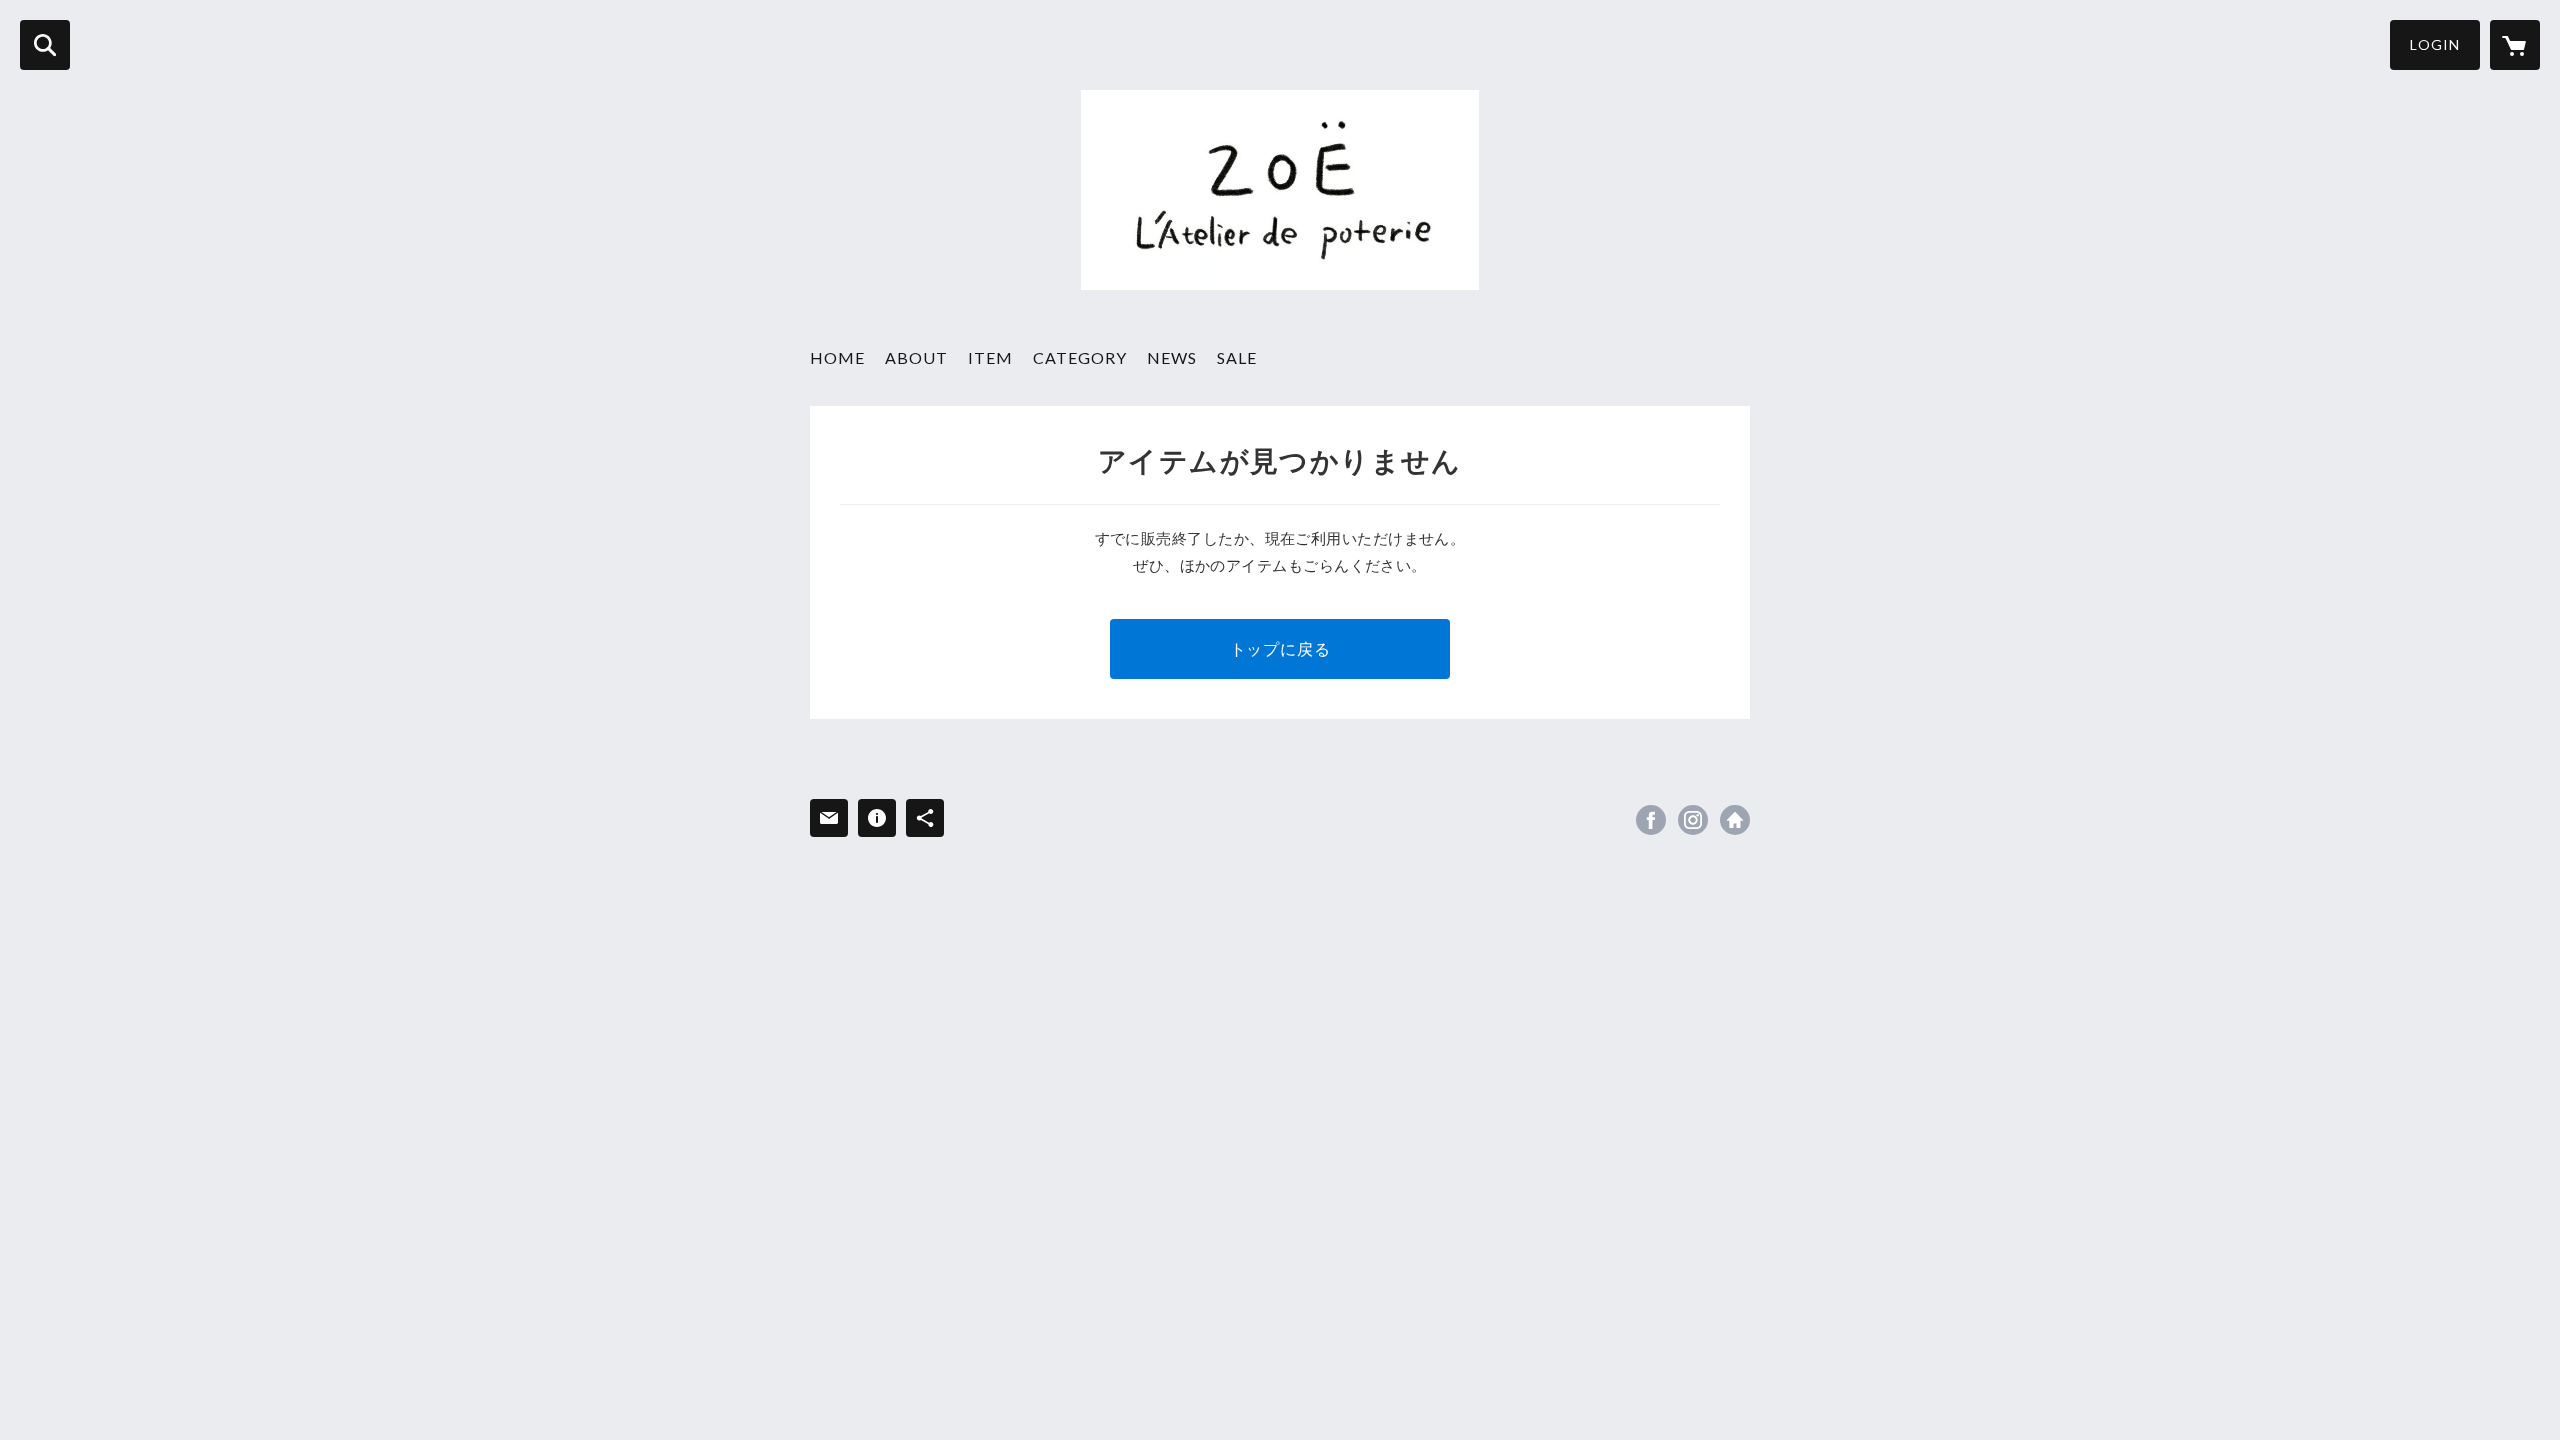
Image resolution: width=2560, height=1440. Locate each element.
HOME (837, 357)
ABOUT (916, 357)
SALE (1237, 357)
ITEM (990, 357)
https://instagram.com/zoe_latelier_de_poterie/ (1693, 820)
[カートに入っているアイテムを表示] (2515, 45)
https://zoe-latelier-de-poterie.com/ (1735, 820)
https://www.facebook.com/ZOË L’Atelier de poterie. (1651, 820)
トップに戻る (1280, 648)
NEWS (1172, 357)
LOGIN (2435, 44)
